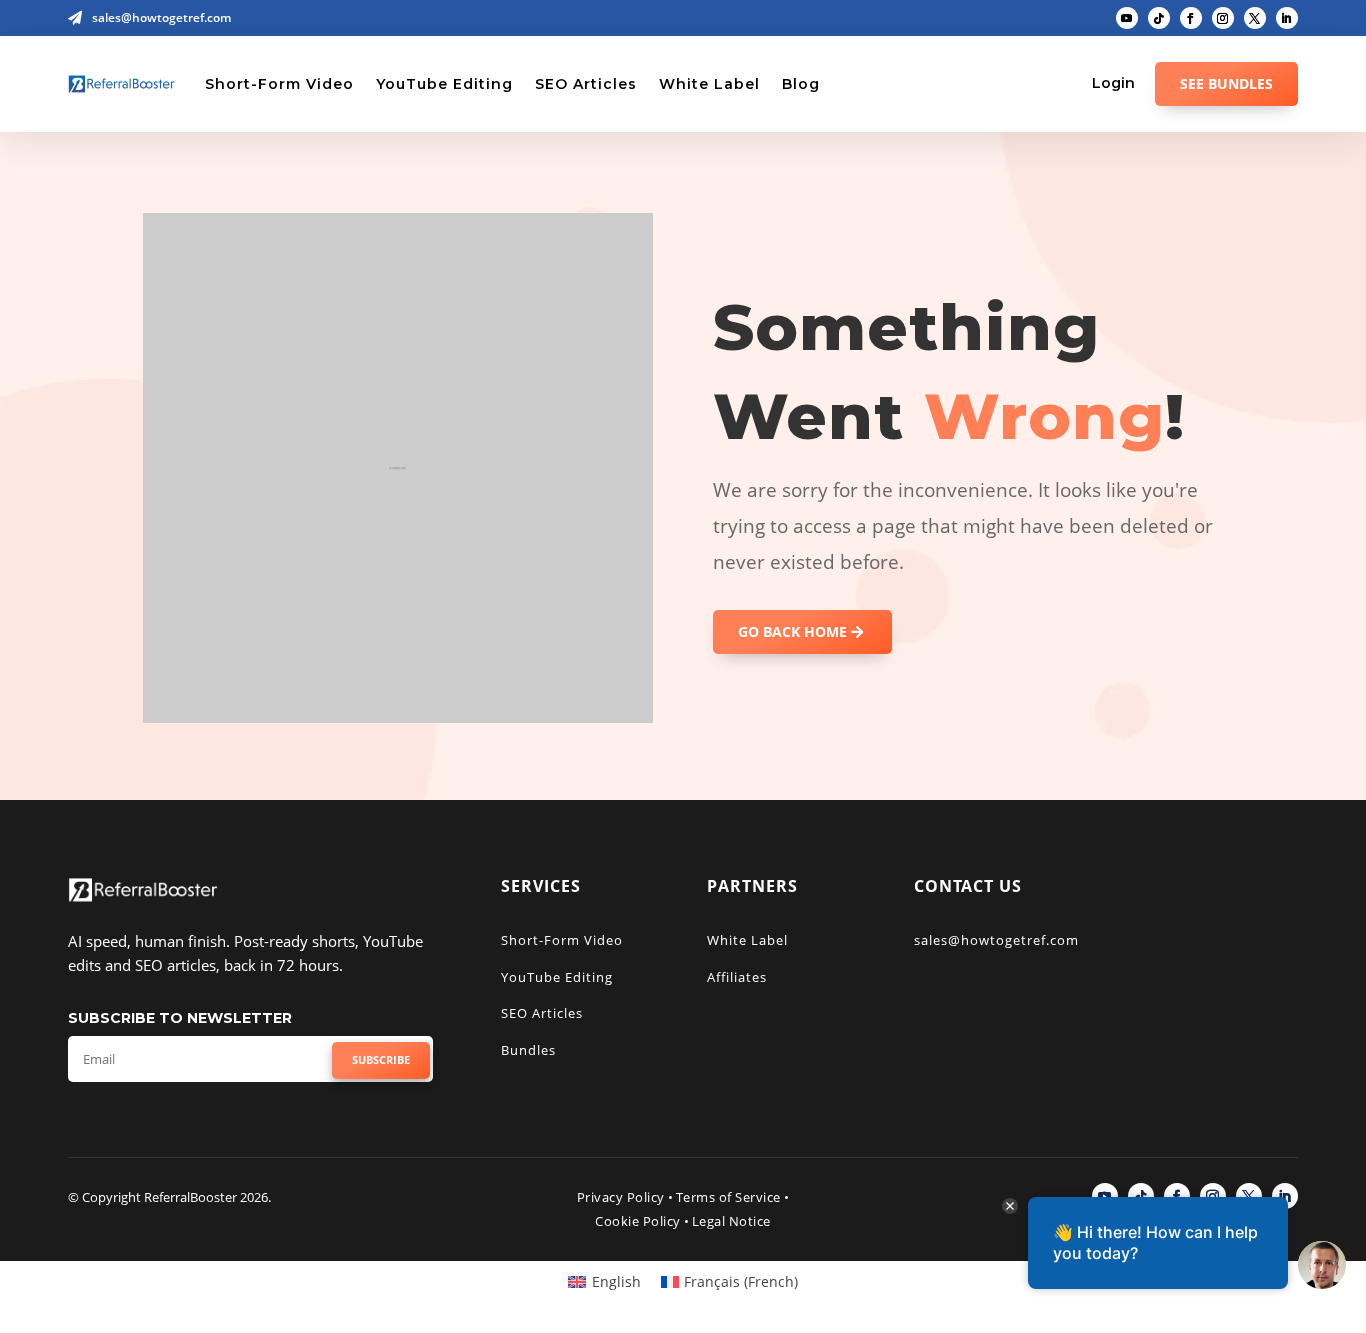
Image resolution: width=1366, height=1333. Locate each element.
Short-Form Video (279, 84)
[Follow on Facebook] (1191, 18)
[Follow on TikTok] (1159, 18)
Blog (801, 84)
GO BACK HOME (792, 631)
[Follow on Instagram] (1223, 18)
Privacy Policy (621, 1197)
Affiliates (737, 977)
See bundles (1226, 83)
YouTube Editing (444, 84)
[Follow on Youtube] (1127, 18)
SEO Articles (586, 84)
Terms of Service (728, 1197)
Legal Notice (731, 1221)
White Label (709, 84)
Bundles (528, 1050)
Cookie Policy (638, 1221)
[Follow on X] (1255, 18)
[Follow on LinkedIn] (1287, 18)
